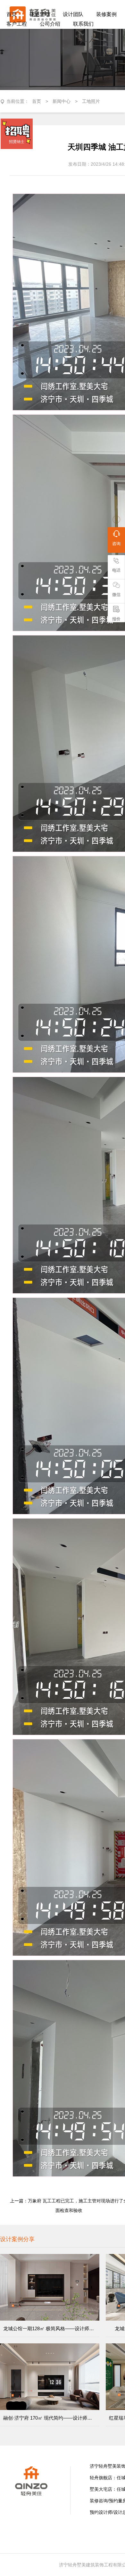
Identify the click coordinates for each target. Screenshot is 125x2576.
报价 (116, 619)
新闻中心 (62, 101)
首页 (37, 101)
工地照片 (91, 101)
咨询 (116, 544)
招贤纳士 (17, 142)
